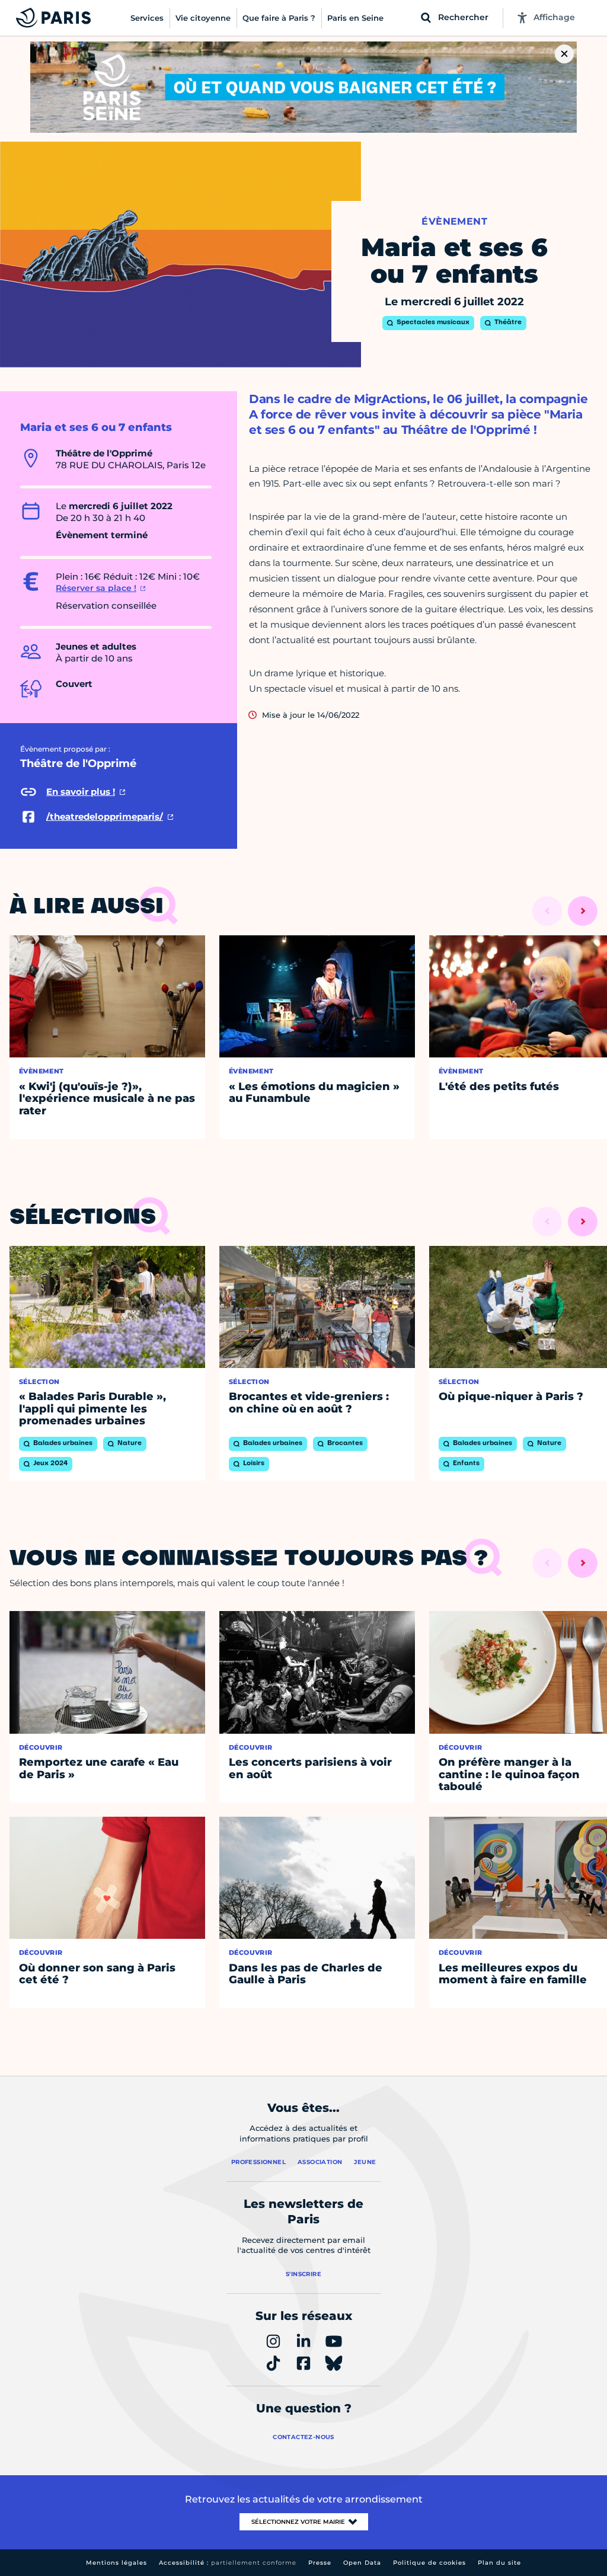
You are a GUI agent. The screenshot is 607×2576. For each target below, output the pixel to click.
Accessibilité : (228, 2563)
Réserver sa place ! (96, 588)
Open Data (362, 2563)
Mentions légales (116, 2563)
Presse (320, 2563)
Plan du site (499, 2563)
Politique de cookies (429, 2563)
